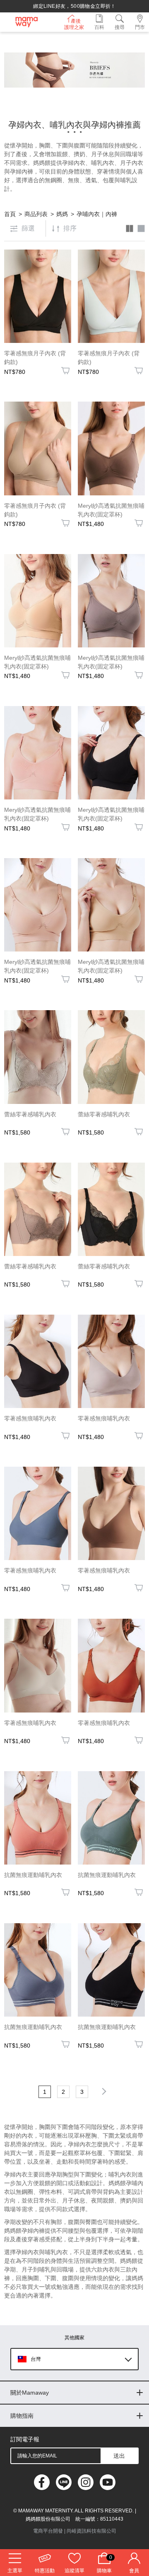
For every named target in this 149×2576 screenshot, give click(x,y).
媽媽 (62, 214)
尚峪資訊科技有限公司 (91, 2531)
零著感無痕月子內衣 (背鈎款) (35, 358)
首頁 (10, 214)
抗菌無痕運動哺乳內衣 (33, 1875)
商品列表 (36, 214)
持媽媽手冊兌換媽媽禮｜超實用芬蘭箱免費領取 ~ (74, 6)
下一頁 (103, 2091)
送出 (119, 2456)
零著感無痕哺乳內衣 (30, 1418)
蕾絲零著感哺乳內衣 (30, 1114)
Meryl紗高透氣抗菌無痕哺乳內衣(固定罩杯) (111, 510)
